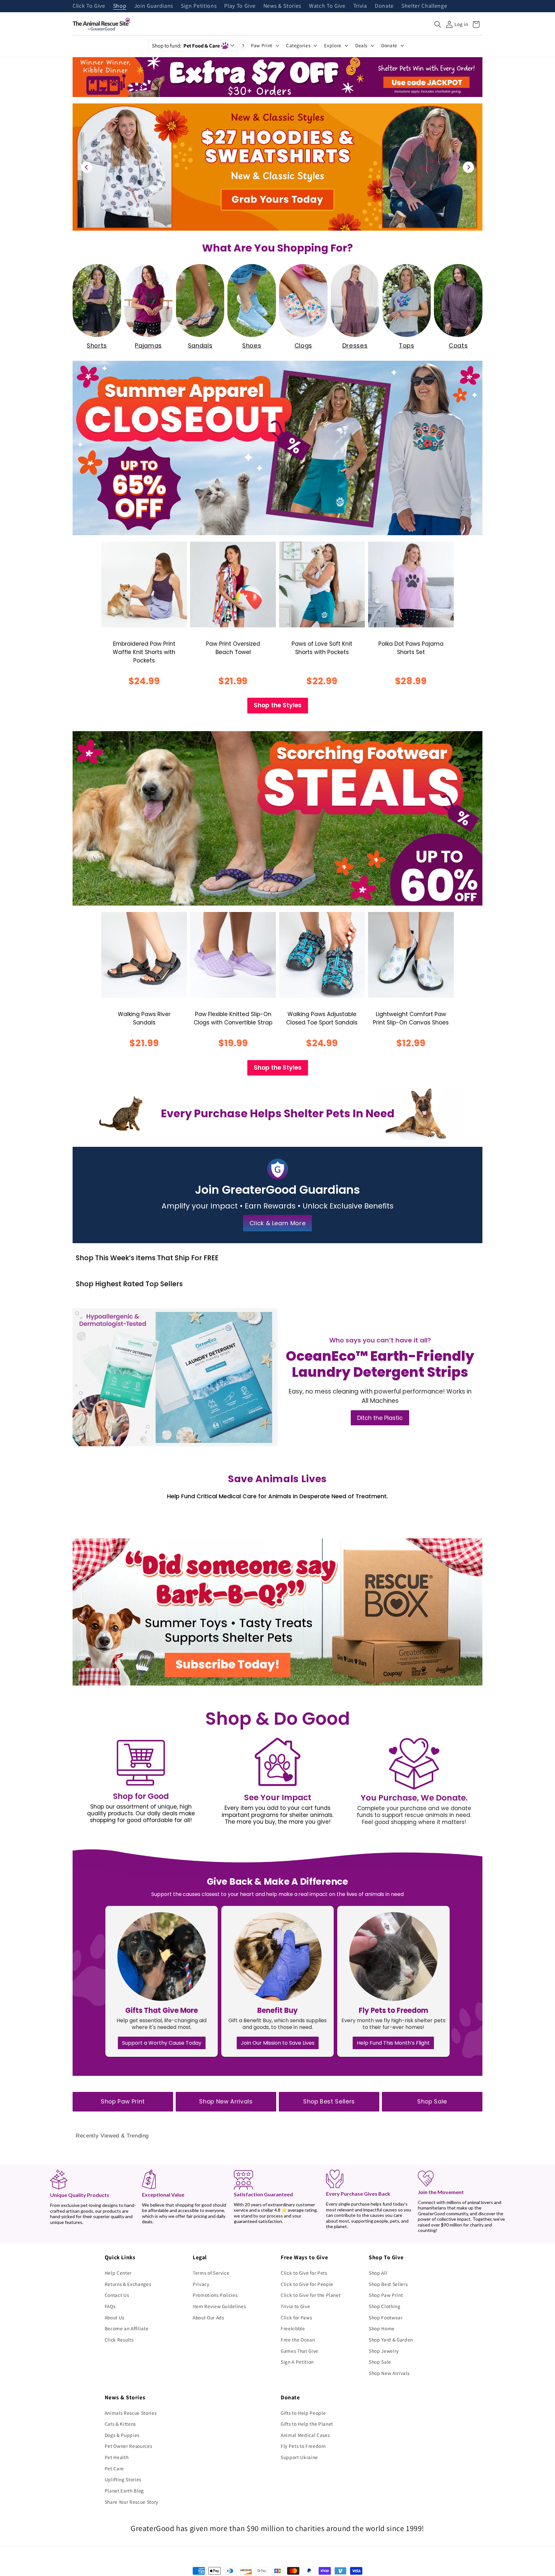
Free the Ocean (298, 2340)
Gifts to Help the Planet (307, 2424)
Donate (384, 6)
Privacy (201, 2284)
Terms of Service (211, 2273)
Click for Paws (296, 2317)
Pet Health (117, 2457)
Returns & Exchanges (128, 2284)
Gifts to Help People (303, 2413)
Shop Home (382, 2328)
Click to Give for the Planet (311, 2295)
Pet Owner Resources (128, 2446)
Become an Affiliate (127, 2328)
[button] (438, 24)
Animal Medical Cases (305, 2435)
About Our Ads (208, 2317)
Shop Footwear (386, 2317)
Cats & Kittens (120, 2424)
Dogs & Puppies (122, 2435)
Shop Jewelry (384, 2351)
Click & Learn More (278, 1223)
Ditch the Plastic (380, 1418)
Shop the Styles (278, 705)
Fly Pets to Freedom (303, 2446)
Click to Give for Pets (304, 2273)
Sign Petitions (199, 6)
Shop (120, 6)
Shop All (378, 2273)
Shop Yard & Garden (391, 2340)
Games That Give (300, 2351)
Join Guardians (154, 6)
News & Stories (282, 6)
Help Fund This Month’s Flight (393, 2043)
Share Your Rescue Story (132, 2502)
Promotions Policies (215, 2295)
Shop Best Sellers (329, 2102)
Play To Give (240, 6)
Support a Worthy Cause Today (162, 2043)
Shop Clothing (385, 2306)
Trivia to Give (295, 2306)
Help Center (118, 2273)
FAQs (110, 2306)
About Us (115, 2317)
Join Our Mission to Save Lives (278, 2043)
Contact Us (117, 2295)
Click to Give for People (307, 2284)
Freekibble (293, 2328)
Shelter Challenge (424, 6)
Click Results (119, 2340)
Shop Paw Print (123, 2102)
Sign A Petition (297, 2362)
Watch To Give (327, 6)
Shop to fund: (186, 46)
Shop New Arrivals (226, 2102)
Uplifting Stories (123, 2479)
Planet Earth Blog (124, 2491)
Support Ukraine (299, 2457)
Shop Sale (432, 2102)
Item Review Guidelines (219, 2306)
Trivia (360, 6)
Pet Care (114, 2468)
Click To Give (89, 6)
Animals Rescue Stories (131, 2413)
